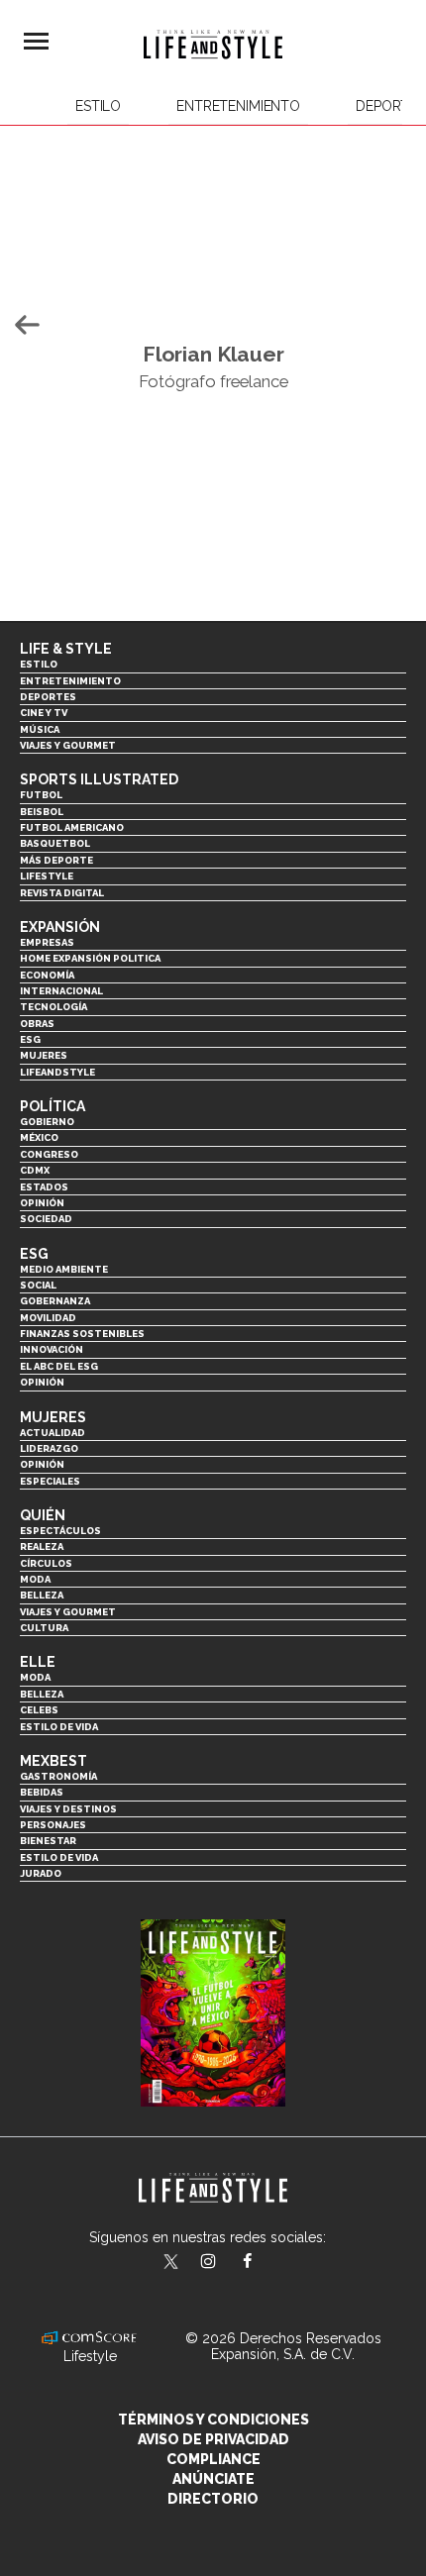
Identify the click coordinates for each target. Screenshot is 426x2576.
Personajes (53, 1825)
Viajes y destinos (68, 1809)
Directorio (213, 2499)
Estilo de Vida (59, 1857)
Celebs (39, 1710)
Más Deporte (56, 860)
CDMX (35, 1170)
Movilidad (48, 1318)
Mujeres (44, 1055)
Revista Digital (62, 893)
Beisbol (42, 812)
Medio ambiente (64, 1269)
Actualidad (53, 1433)
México (39, 1137)
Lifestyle (47, 876)
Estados (44, 1187)
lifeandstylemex (225, 2263)
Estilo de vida (59, 1727)
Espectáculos (60, 1531)
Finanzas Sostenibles (82, 1334)
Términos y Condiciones (213, 2420)
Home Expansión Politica (90, 958)
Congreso (49, 1154)
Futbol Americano (72, 827)
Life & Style (66, 649)
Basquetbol (55, 843)
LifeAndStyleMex (265, 2263)
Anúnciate (213, 2479)
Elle (38, 1662)
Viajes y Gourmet (68, 745)
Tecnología (53, 1007)
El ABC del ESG (59, 1366)
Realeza (42, 1546)
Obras (37, 1024)
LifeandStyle (57, 1072)
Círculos (46, 1563)
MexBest (53, 1761)
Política (53, 1106)
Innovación (52, 1349)
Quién (43, 1515)
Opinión (42, 1203)
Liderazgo (49, 1448)
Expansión (60, 927)
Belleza (42, 1595)
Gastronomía (58, 1776)
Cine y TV (44, 713)
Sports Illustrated (99, 779)
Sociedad (46, 1219)
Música (40, 729)
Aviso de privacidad (213, 2439)
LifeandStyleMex (172, 2263)
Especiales (50, 1481)
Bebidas (42, 1792)
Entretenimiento (238, 106)
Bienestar (48, 1841)
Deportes (48, 697)
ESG (30, 1039)
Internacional (61, 991)
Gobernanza (55, 1301)
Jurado (41, 1873)
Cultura (44, 1628)
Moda (35, 1579)
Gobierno (47, 1122)
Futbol (41, 795)
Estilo (98, 106)
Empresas (47, 942)
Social (38, 1285)
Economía (47, 975)
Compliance (213, 2459)
